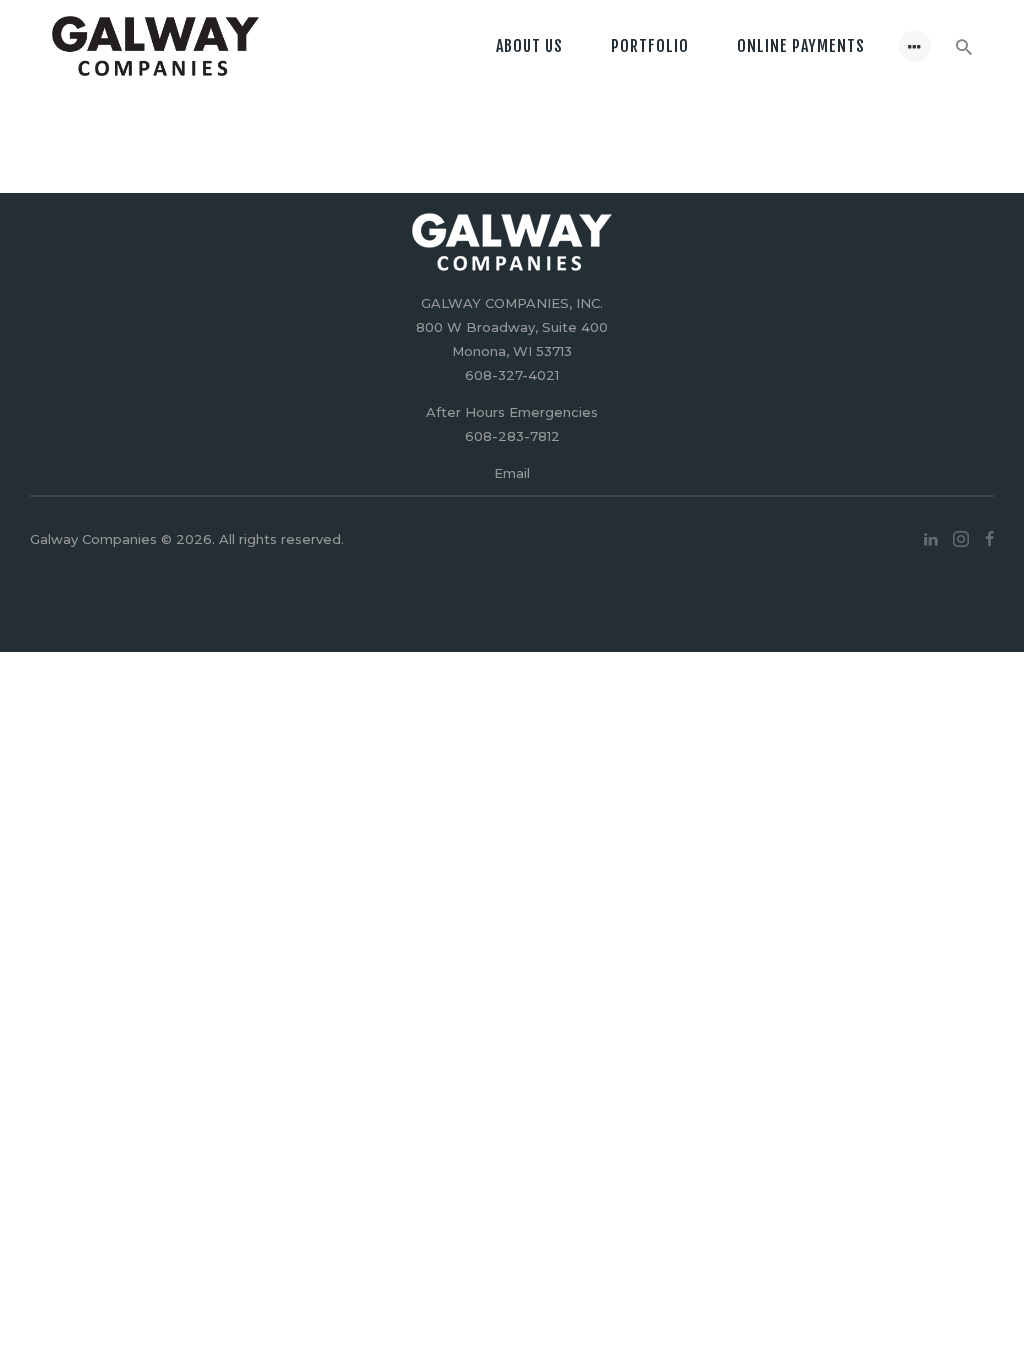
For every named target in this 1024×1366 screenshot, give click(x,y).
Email (512, 473)
